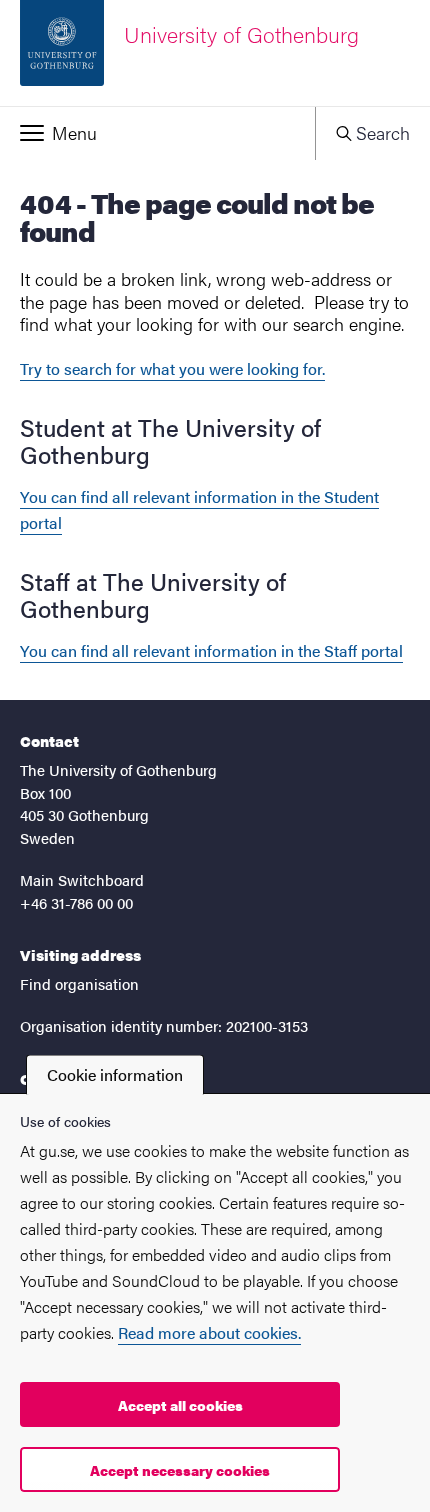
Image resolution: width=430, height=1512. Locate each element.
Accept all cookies (180, 1405)
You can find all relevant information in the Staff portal (211, 650)
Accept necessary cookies (180, 1470)
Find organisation (79, 983)
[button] (157, 133)
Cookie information (115, 1074)
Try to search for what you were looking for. (172, 368)
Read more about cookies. (209, 1332)
